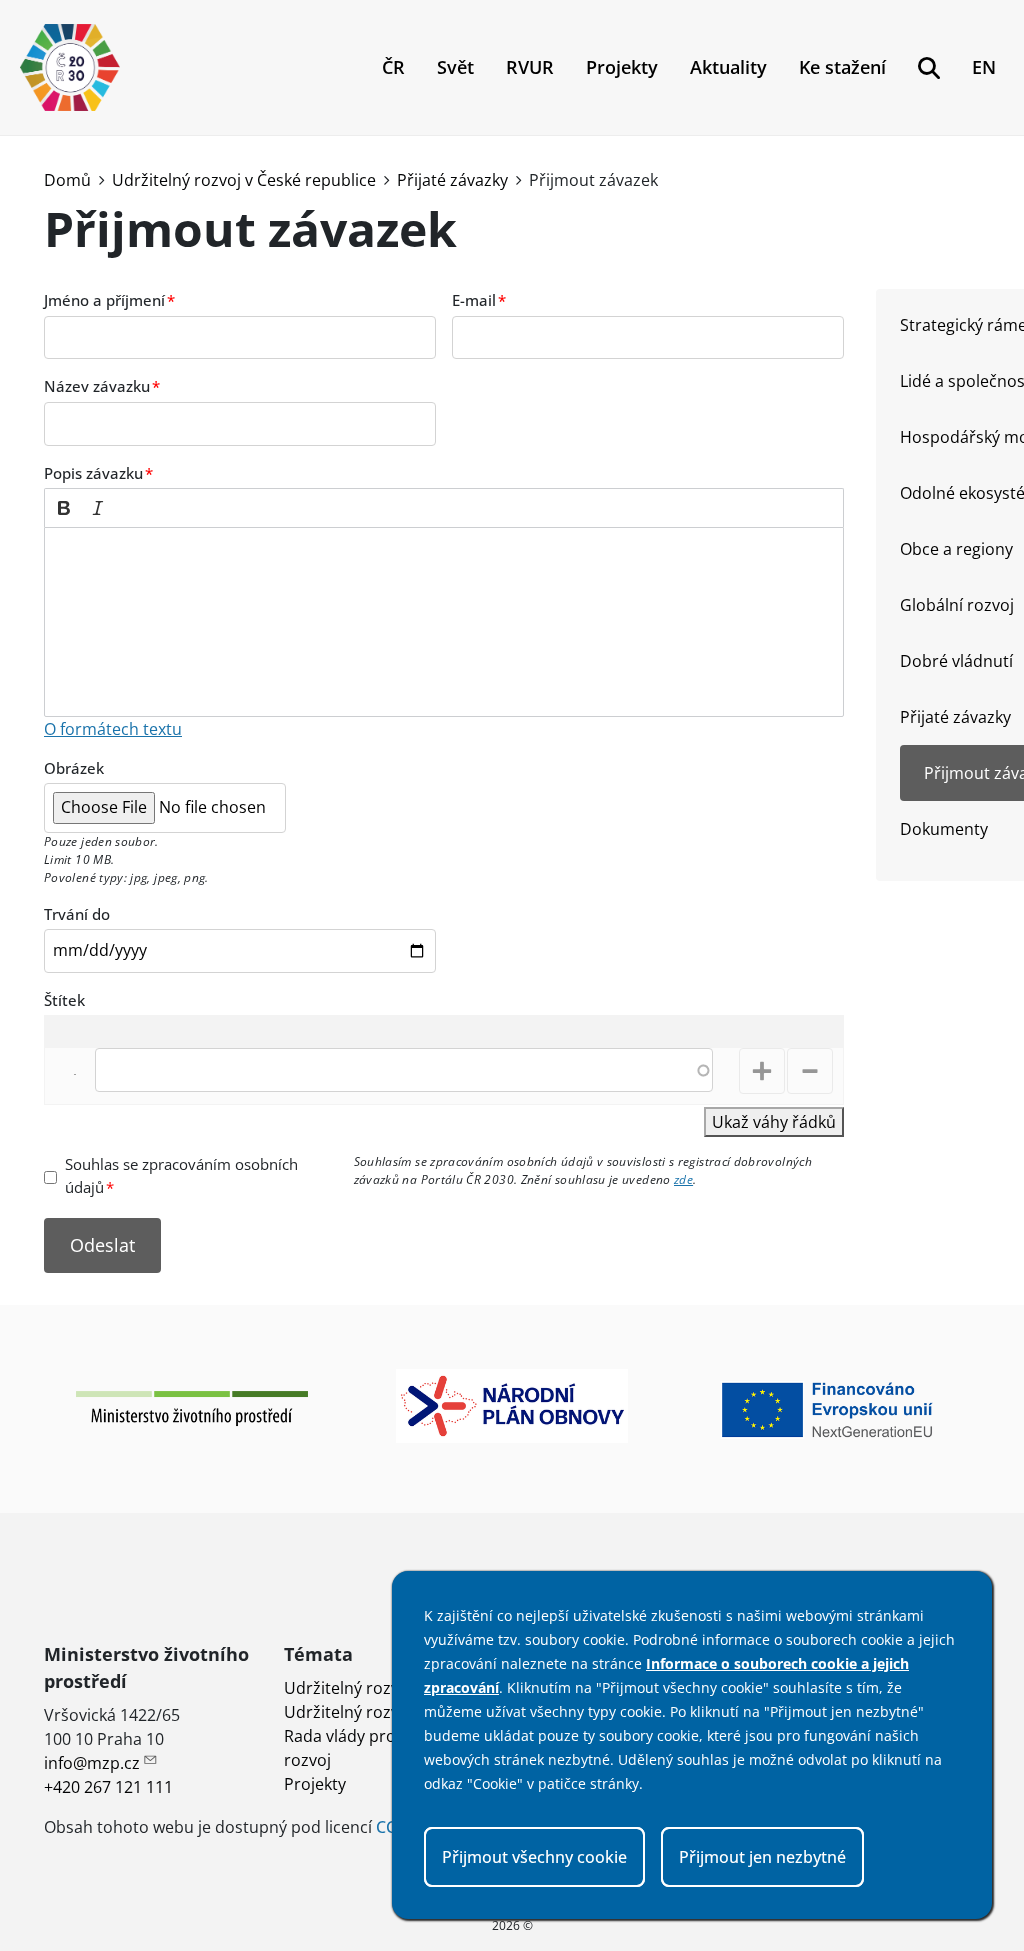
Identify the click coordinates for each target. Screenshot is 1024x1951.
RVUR (530, 67)
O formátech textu (113, 729)
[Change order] (65, 1076)
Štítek (64, 1000)
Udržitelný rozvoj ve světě (381, 1712)
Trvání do (77, 914)
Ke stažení (842, 67)
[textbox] (444, 622)
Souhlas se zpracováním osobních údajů (181, 1175)
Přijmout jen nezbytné (762, 1857)
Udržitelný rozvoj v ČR (366, 1688)
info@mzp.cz (92, 1763)
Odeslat (102, 1245)
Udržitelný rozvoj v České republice (244, 180)
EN (984, 67)
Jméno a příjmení (104, 300)
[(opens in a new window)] (192, 1407)
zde (683, 1179)
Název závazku (97, 386)
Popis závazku (93, 473)
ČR (393, 67)
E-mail (474, 300)
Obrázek (74, 768)
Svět (455, 67)
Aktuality (728, 67)
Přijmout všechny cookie (534, 1857)
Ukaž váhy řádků (774, 1122)
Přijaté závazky (452, 180)
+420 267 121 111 (108, 1787)
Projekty (622, 67)
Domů (67, 180)
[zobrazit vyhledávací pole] (929, 67)
